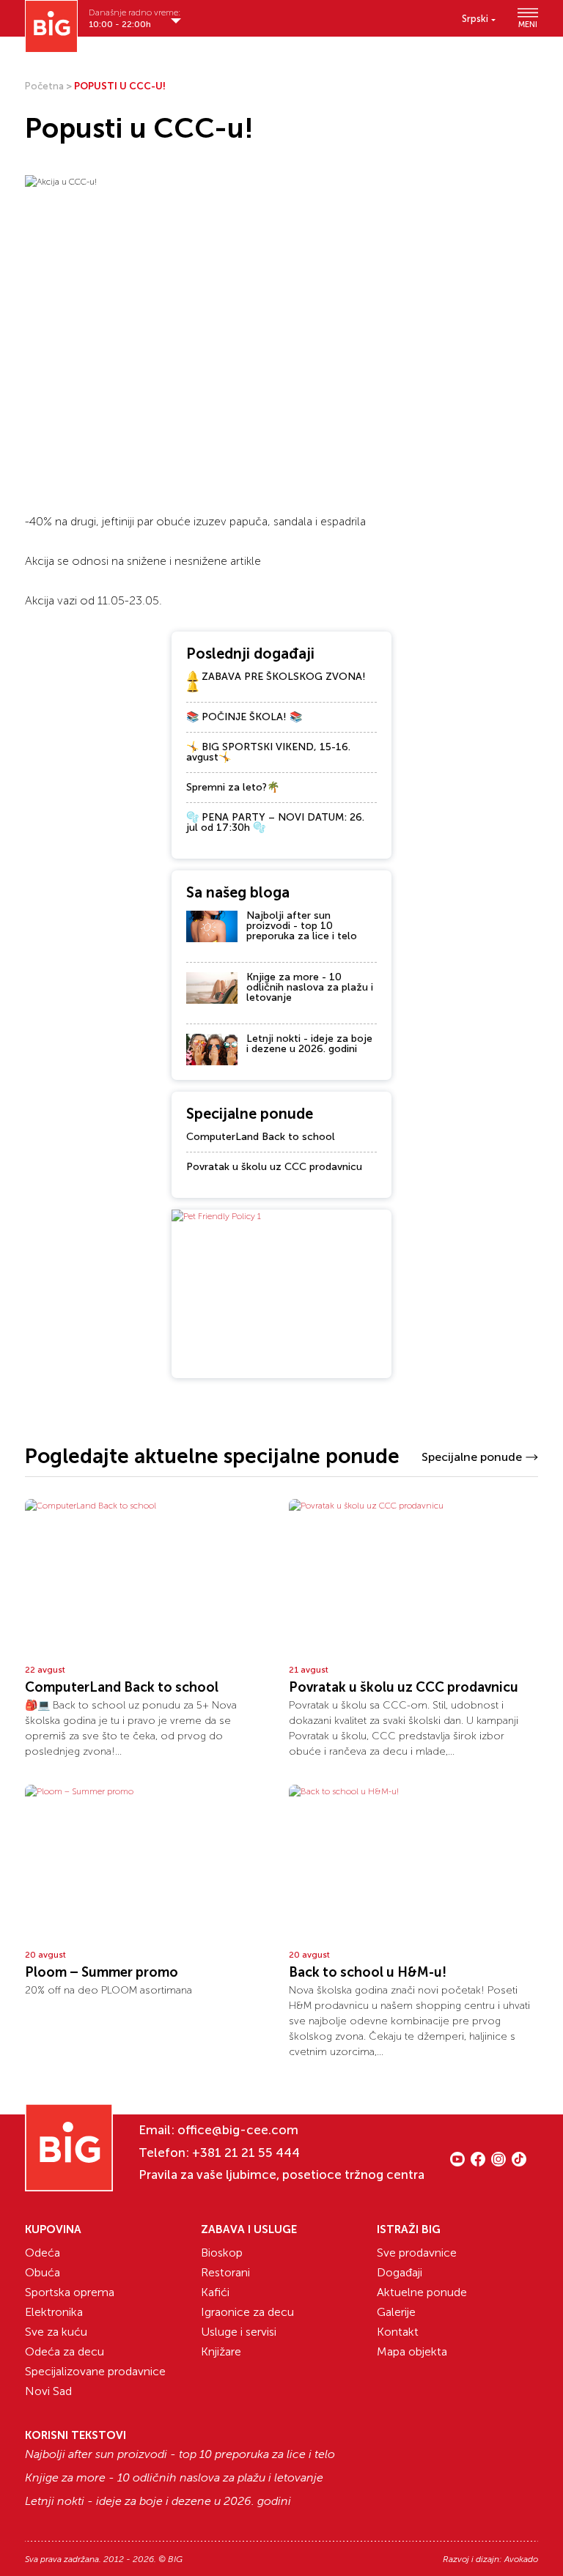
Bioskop (222, 2253)
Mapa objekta (412, 2351)
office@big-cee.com (238, 2130)
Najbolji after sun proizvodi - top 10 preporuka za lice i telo (302, 926)
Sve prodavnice (417, 2253)
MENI (528, 24)
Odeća (43, 2253)
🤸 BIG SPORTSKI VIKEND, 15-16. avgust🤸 (268, 752)
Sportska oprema (70, 2292)
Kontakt (398, 2332)
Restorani (225, 2272)
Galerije (396, 2312)
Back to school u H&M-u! (368, 1972)
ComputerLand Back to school (261, 1137)
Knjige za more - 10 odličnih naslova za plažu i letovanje (310, 987)
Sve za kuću (56, 2332)
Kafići (215, 2292)
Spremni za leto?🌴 (233, 787)
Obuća (43, 2272)
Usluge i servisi (239, 2332)
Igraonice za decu (247, 2312)
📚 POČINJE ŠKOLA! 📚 (244, 717)
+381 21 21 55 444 (246, 2153)
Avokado (521, 2559)
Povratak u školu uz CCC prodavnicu (274, 1167)
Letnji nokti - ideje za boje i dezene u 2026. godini (309, 1044)
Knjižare (221, 2351)
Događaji (400, 2272)
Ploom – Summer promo (102, 1972)
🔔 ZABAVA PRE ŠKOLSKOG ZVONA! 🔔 (276, 682)
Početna (44, 86)
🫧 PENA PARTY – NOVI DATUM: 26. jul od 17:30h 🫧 (275, 822)
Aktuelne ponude (422, 2292)
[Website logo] (51, 26)
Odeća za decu (65, 2351)
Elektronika (54, 2312)
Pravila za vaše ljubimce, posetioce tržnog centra (281, 2175)
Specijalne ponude (472, 1457)
